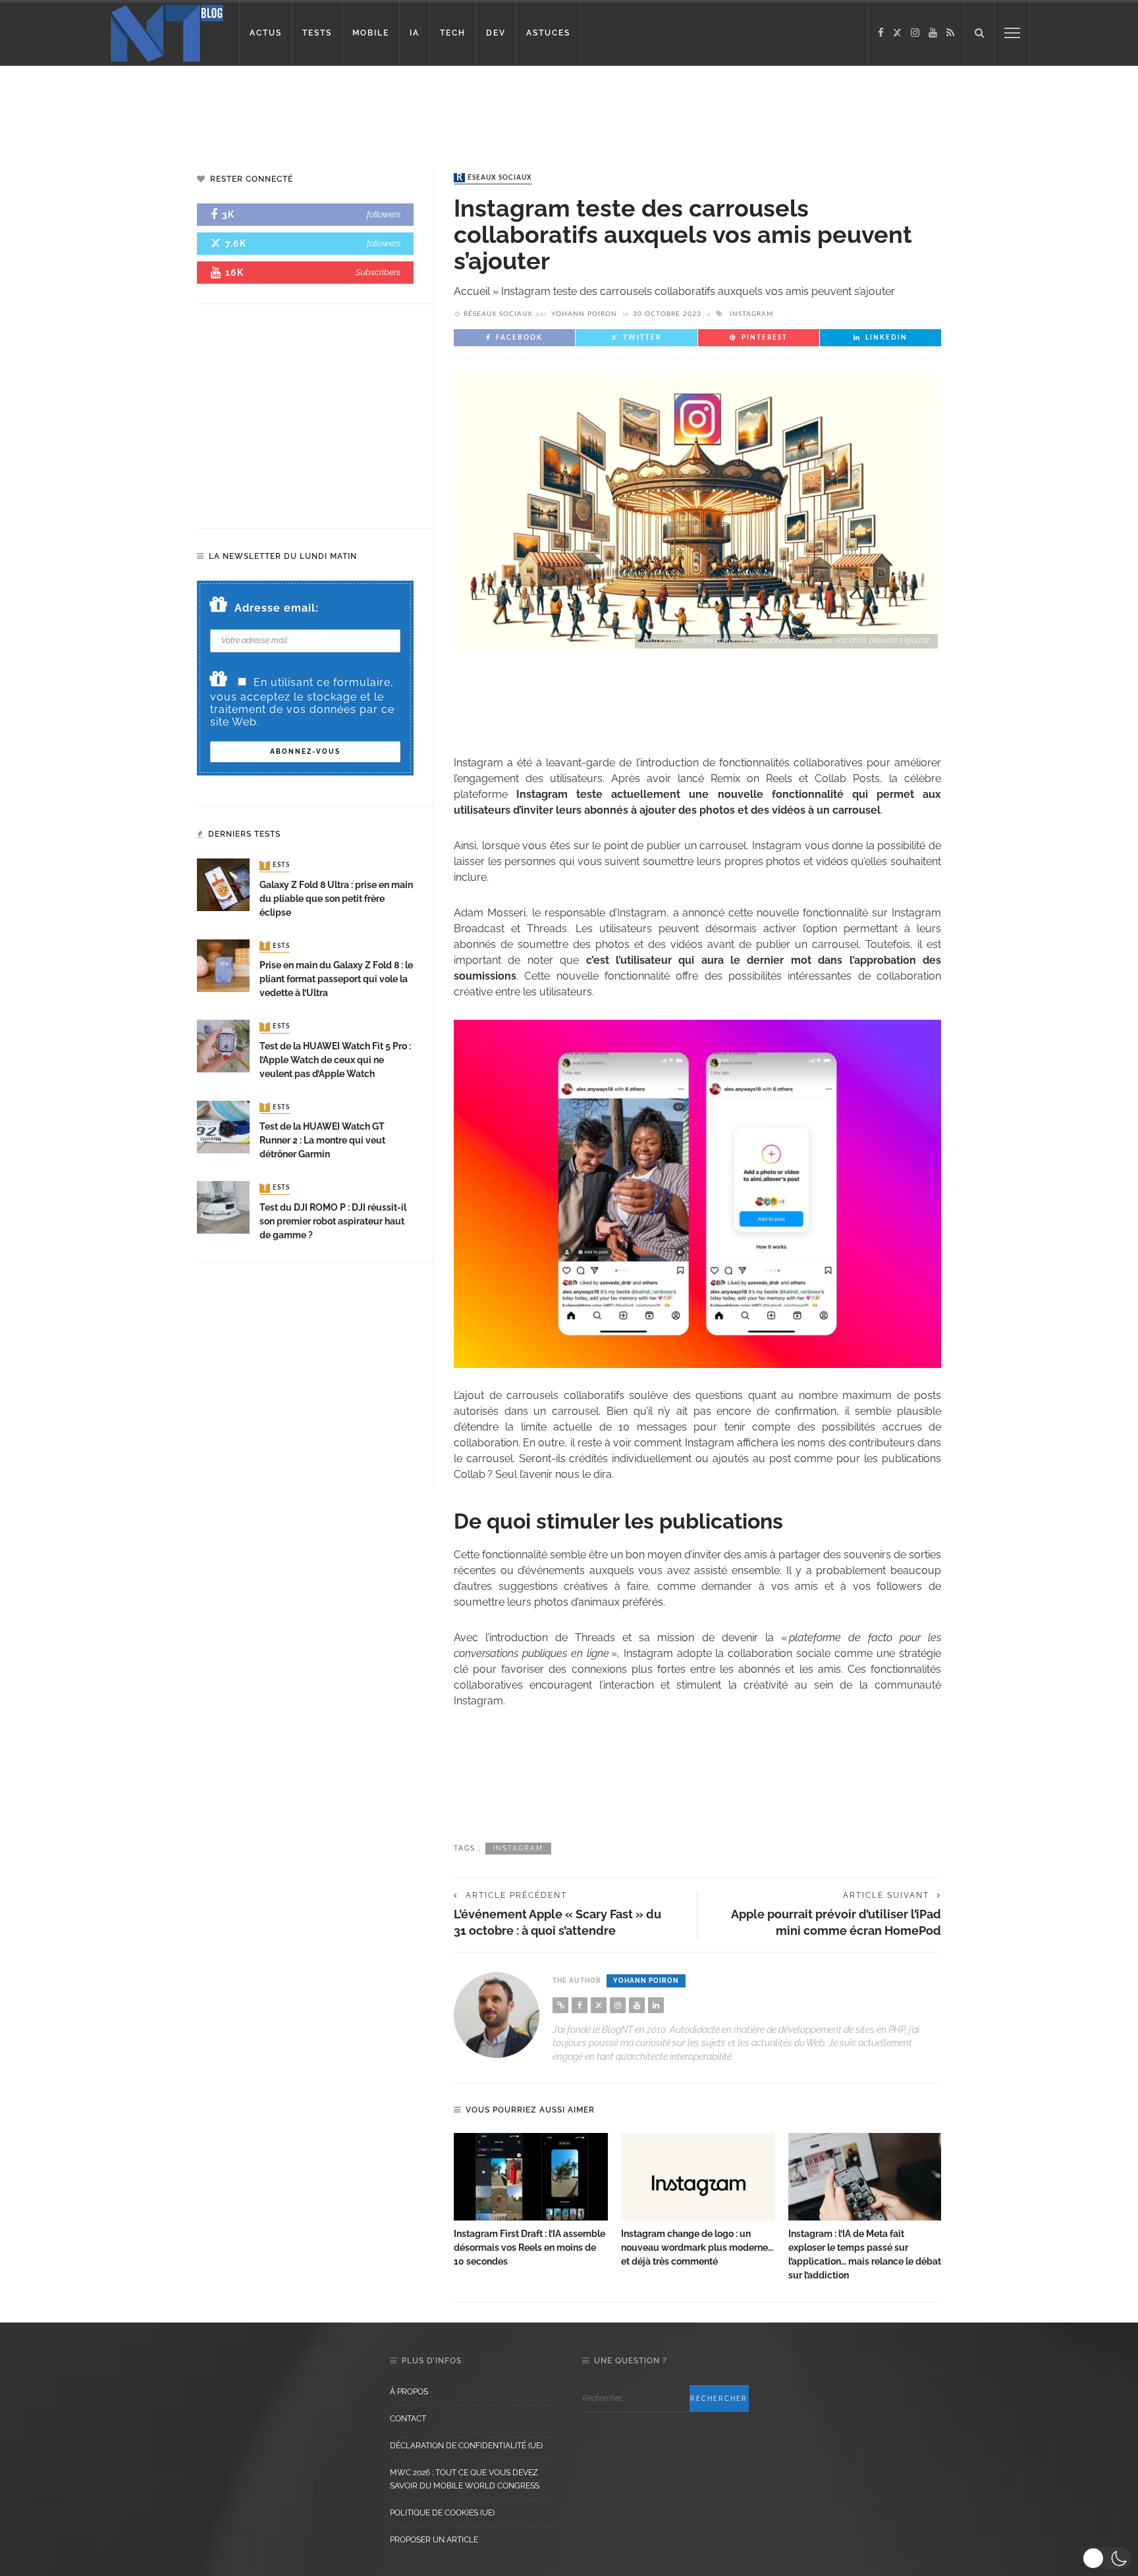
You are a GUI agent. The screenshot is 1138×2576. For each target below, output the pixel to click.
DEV (496, 33)
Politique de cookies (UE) (442, 2513)
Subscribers (378, 272)
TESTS (317, 33)
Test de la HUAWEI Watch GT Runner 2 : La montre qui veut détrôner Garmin (322, 1140)
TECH (453, 33)
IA (415, 33)
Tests (276, 866)
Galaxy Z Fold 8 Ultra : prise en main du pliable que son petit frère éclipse (336, 899)
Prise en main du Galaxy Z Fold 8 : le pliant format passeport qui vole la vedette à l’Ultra (336, 979)
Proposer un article (434, 2540)
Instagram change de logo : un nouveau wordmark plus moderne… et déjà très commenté (697, 2247)
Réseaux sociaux (494, 178)
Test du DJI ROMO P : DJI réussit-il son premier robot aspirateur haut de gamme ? (333, 1221)
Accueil (472, 291)
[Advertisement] (253, 109)
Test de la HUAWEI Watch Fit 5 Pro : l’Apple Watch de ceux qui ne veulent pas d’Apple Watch (335, 1060)
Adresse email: (277, 608)
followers (384, 214)
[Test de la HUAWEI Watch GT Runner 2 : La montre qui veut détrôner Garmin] (223, 1126)
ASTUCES (548, 33)
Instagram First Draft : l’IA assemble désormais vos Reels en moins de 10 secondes (529, 2247)
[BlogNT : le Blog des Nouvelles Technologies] (167, 32)
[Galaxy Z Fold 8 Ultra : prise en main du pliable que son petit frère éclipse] (223, 884)
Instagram (751, 314)
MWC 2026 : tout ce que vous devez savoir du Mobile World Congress (465, 2479)
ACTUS (266, 33)
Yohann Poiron (584, 314)
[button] (1107, 2558)
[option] (531, 2201)
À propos (409, 2392)
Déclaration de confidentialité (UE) (466, 2446)
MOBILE (371, 33)
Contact (408, 2419)
